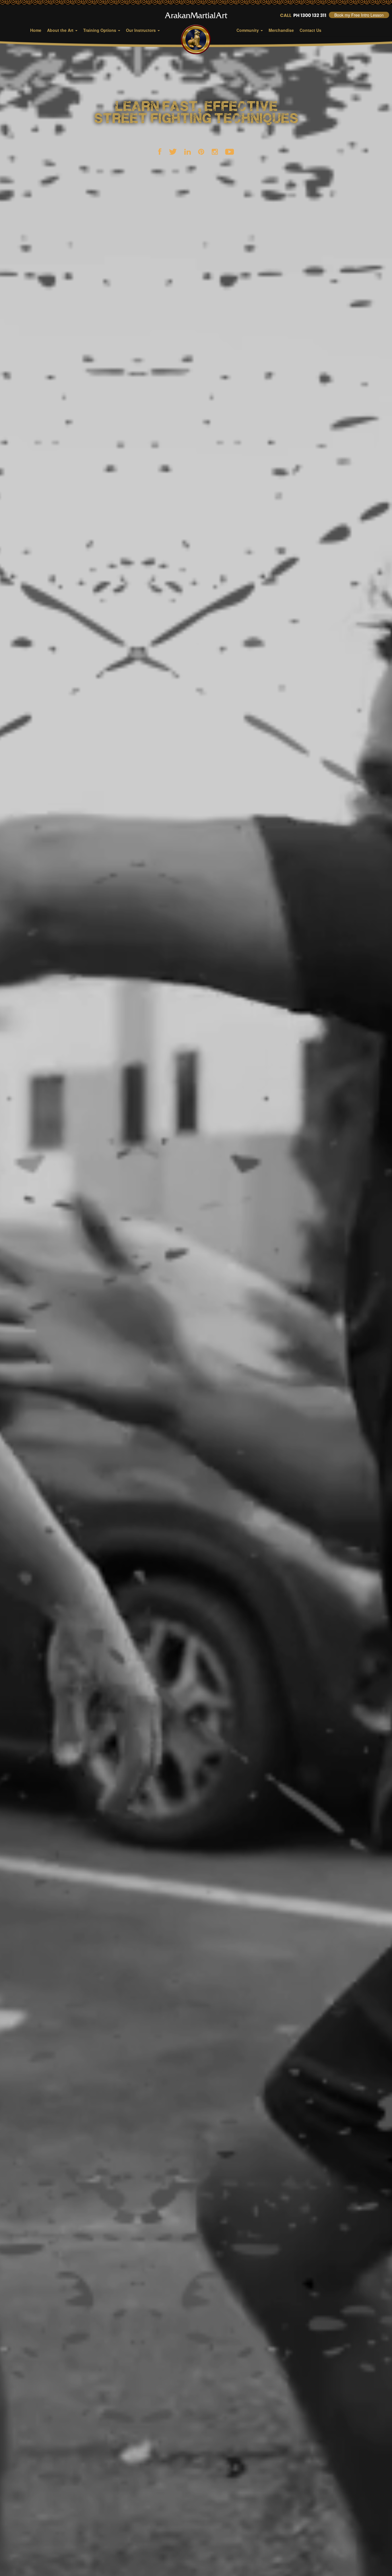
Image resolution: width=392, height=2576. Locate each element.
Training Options (100, 30)
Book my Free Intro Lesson (359, 15)
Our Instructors (141, 30)
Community (248, 30)
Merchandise (281, 30)
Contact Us (311, 30)
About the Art (61, 30)
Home (36, 30)
